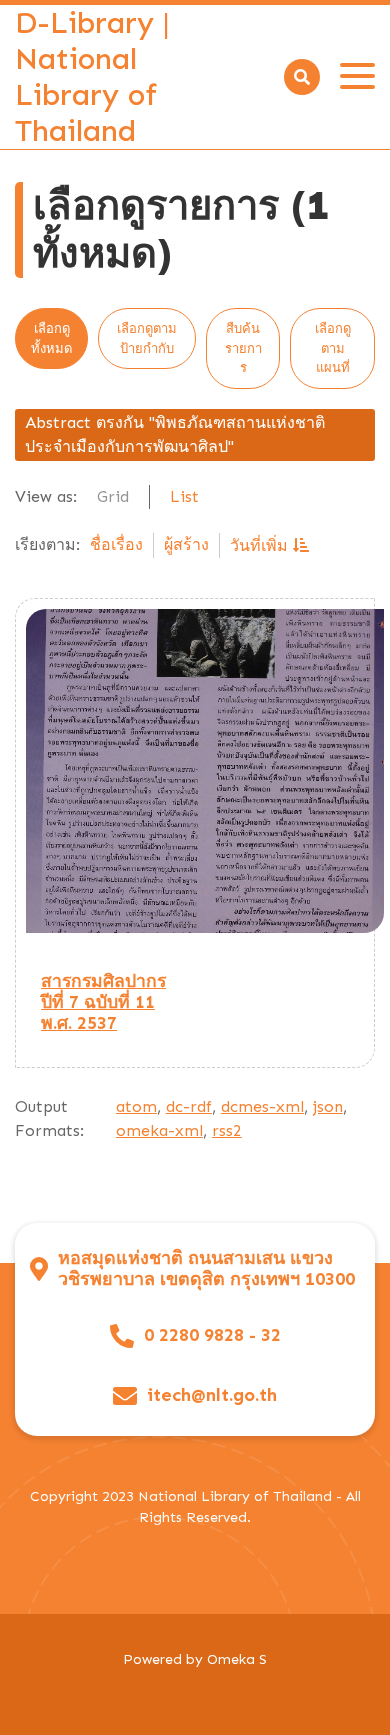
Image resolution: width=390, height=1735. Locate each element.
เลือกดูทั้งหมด (51, 338)
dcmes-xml (262, 1106)
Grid (113, 496)
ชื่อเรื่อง (116, 544)
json (328, 1106)
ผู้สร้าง (186, 544)
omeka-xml (159, 1130)
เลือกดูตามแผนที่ (333, 348)
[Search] (302, 77)
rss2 (227, 1130)
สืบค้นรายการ (243, 348)
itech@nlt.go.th (212, 1395)
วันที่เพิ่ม (261, 545)
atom (136, 1106)
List (184, 496)
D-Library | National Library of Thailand (92, 77)
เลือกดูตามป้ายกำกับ (147, 338)
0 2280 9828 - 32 (212, 1335)
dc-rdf (189, 1106)
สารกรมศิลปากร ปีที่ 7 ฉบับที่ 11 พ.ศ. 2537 (103, 1002)
